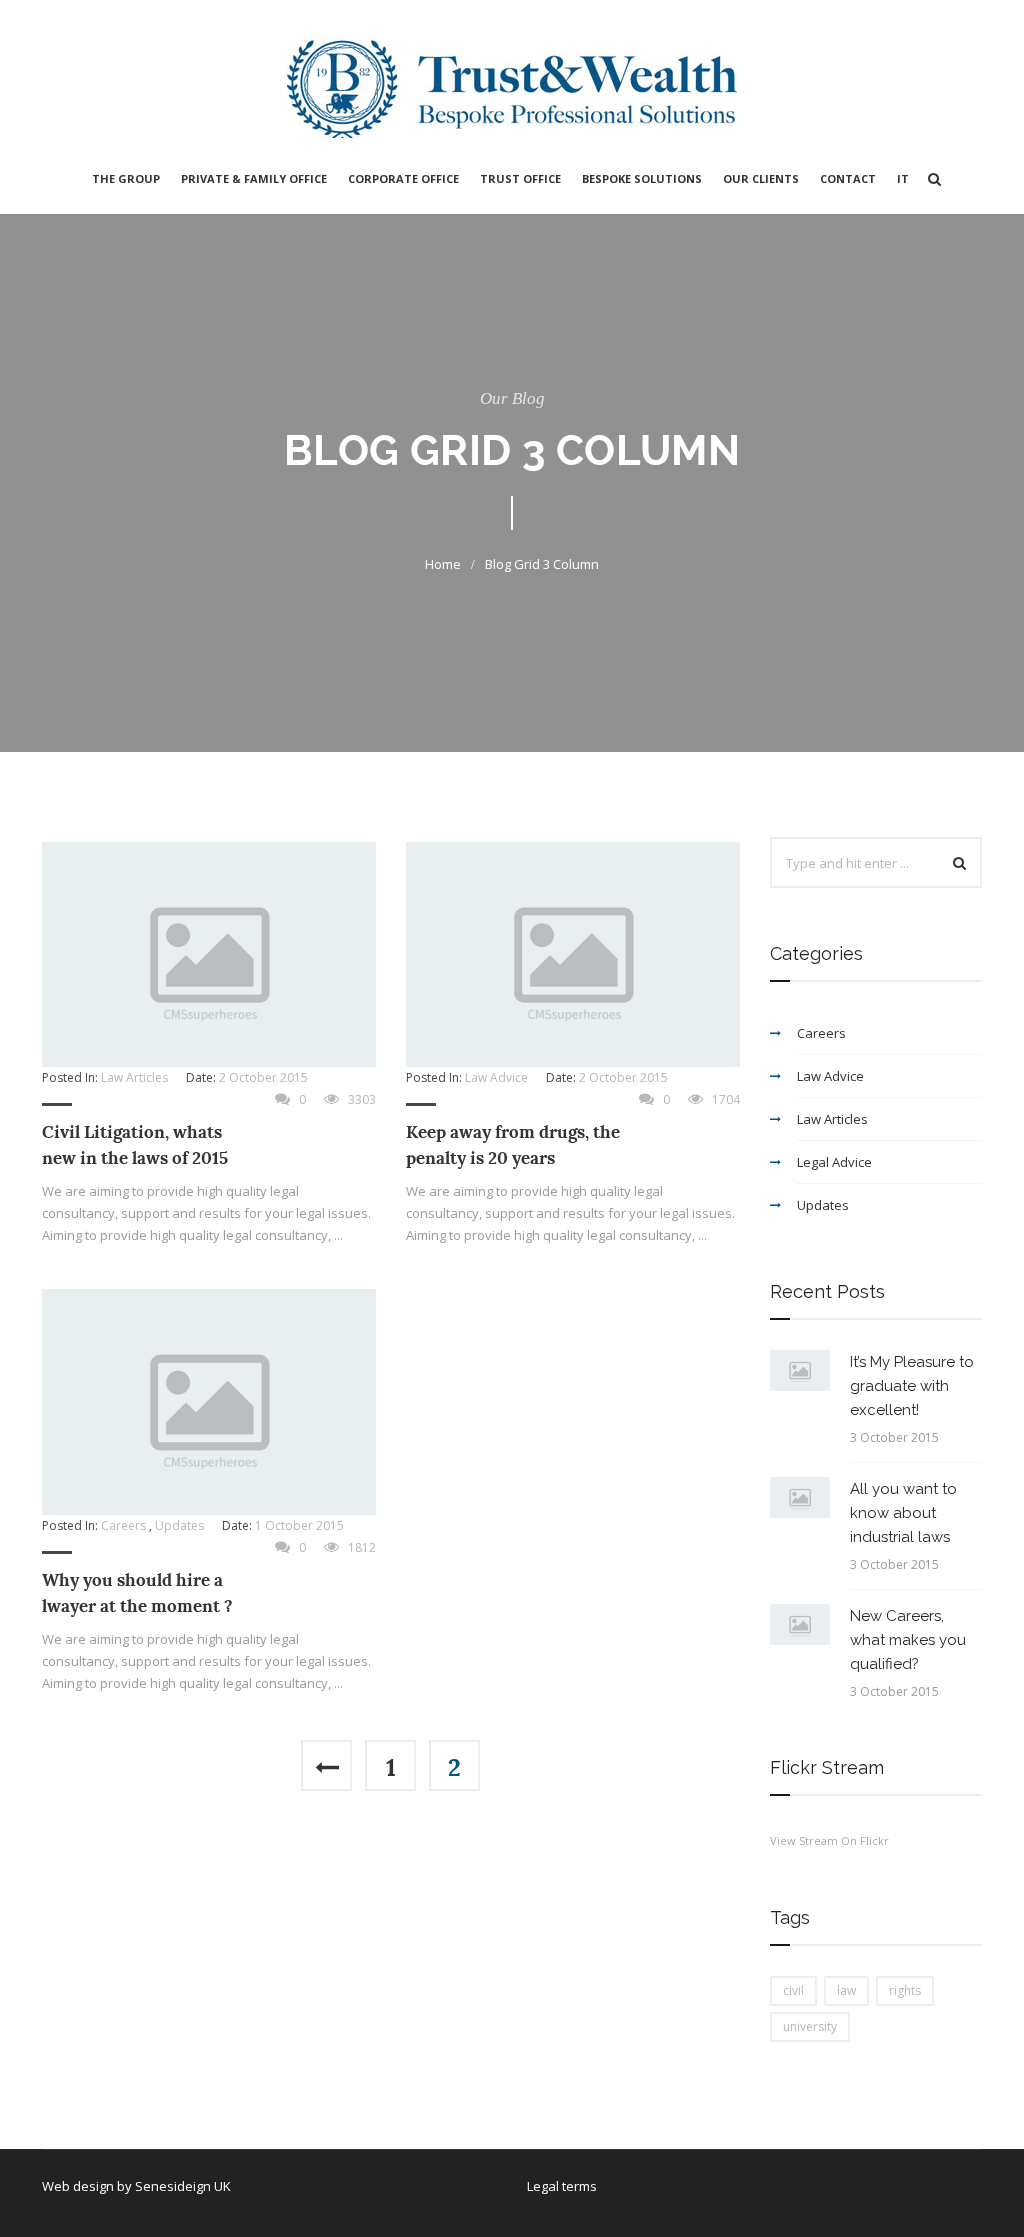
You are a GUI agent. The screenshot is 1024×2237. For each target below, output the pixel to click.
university (810, 2026)
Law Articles (134, 1077)
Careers (123, 1525)
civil (793, 1990)
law (846, 1990)
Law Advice (496, 1077)
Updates (179, 1525)
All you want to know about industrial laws (903, 1513)
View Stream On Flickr (829, 1840)
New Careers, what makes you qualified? (908, 1640)
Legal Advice (834, 1162)
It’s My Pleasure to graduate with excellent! (912, 1386)
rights (905, 1990)
